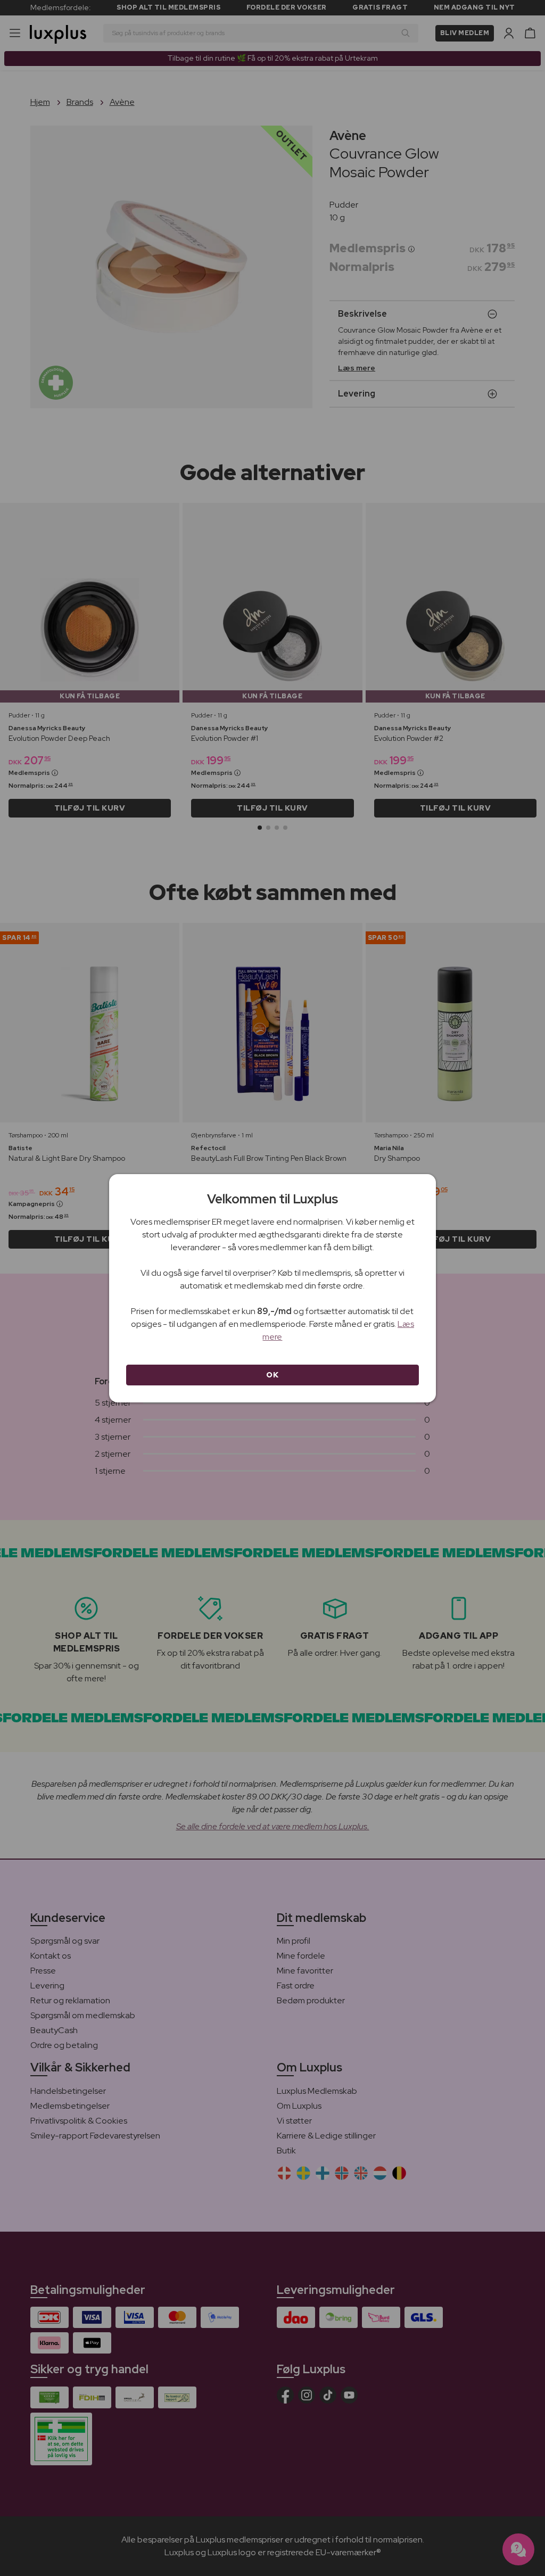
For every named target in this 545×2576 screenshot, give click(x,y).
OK (272, 1375)
